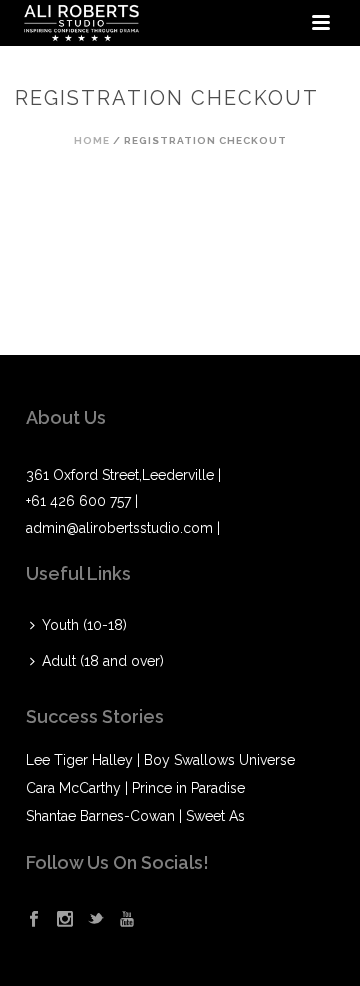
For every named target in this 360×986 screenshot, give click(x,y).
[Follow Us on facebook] (34, 920)
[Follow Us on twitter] (96, 920)
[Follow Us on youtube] (127, 920)
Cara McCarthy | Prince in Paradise (135, 788)
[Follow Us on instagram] (65, 920)
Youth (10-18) (84, 625)
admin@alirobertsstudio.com (119, 528)
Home (92, 140)
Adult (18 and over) (103, 661)
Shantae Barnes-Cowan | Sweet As (135, 816)
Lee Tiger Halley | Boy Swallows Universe (160, 760)
